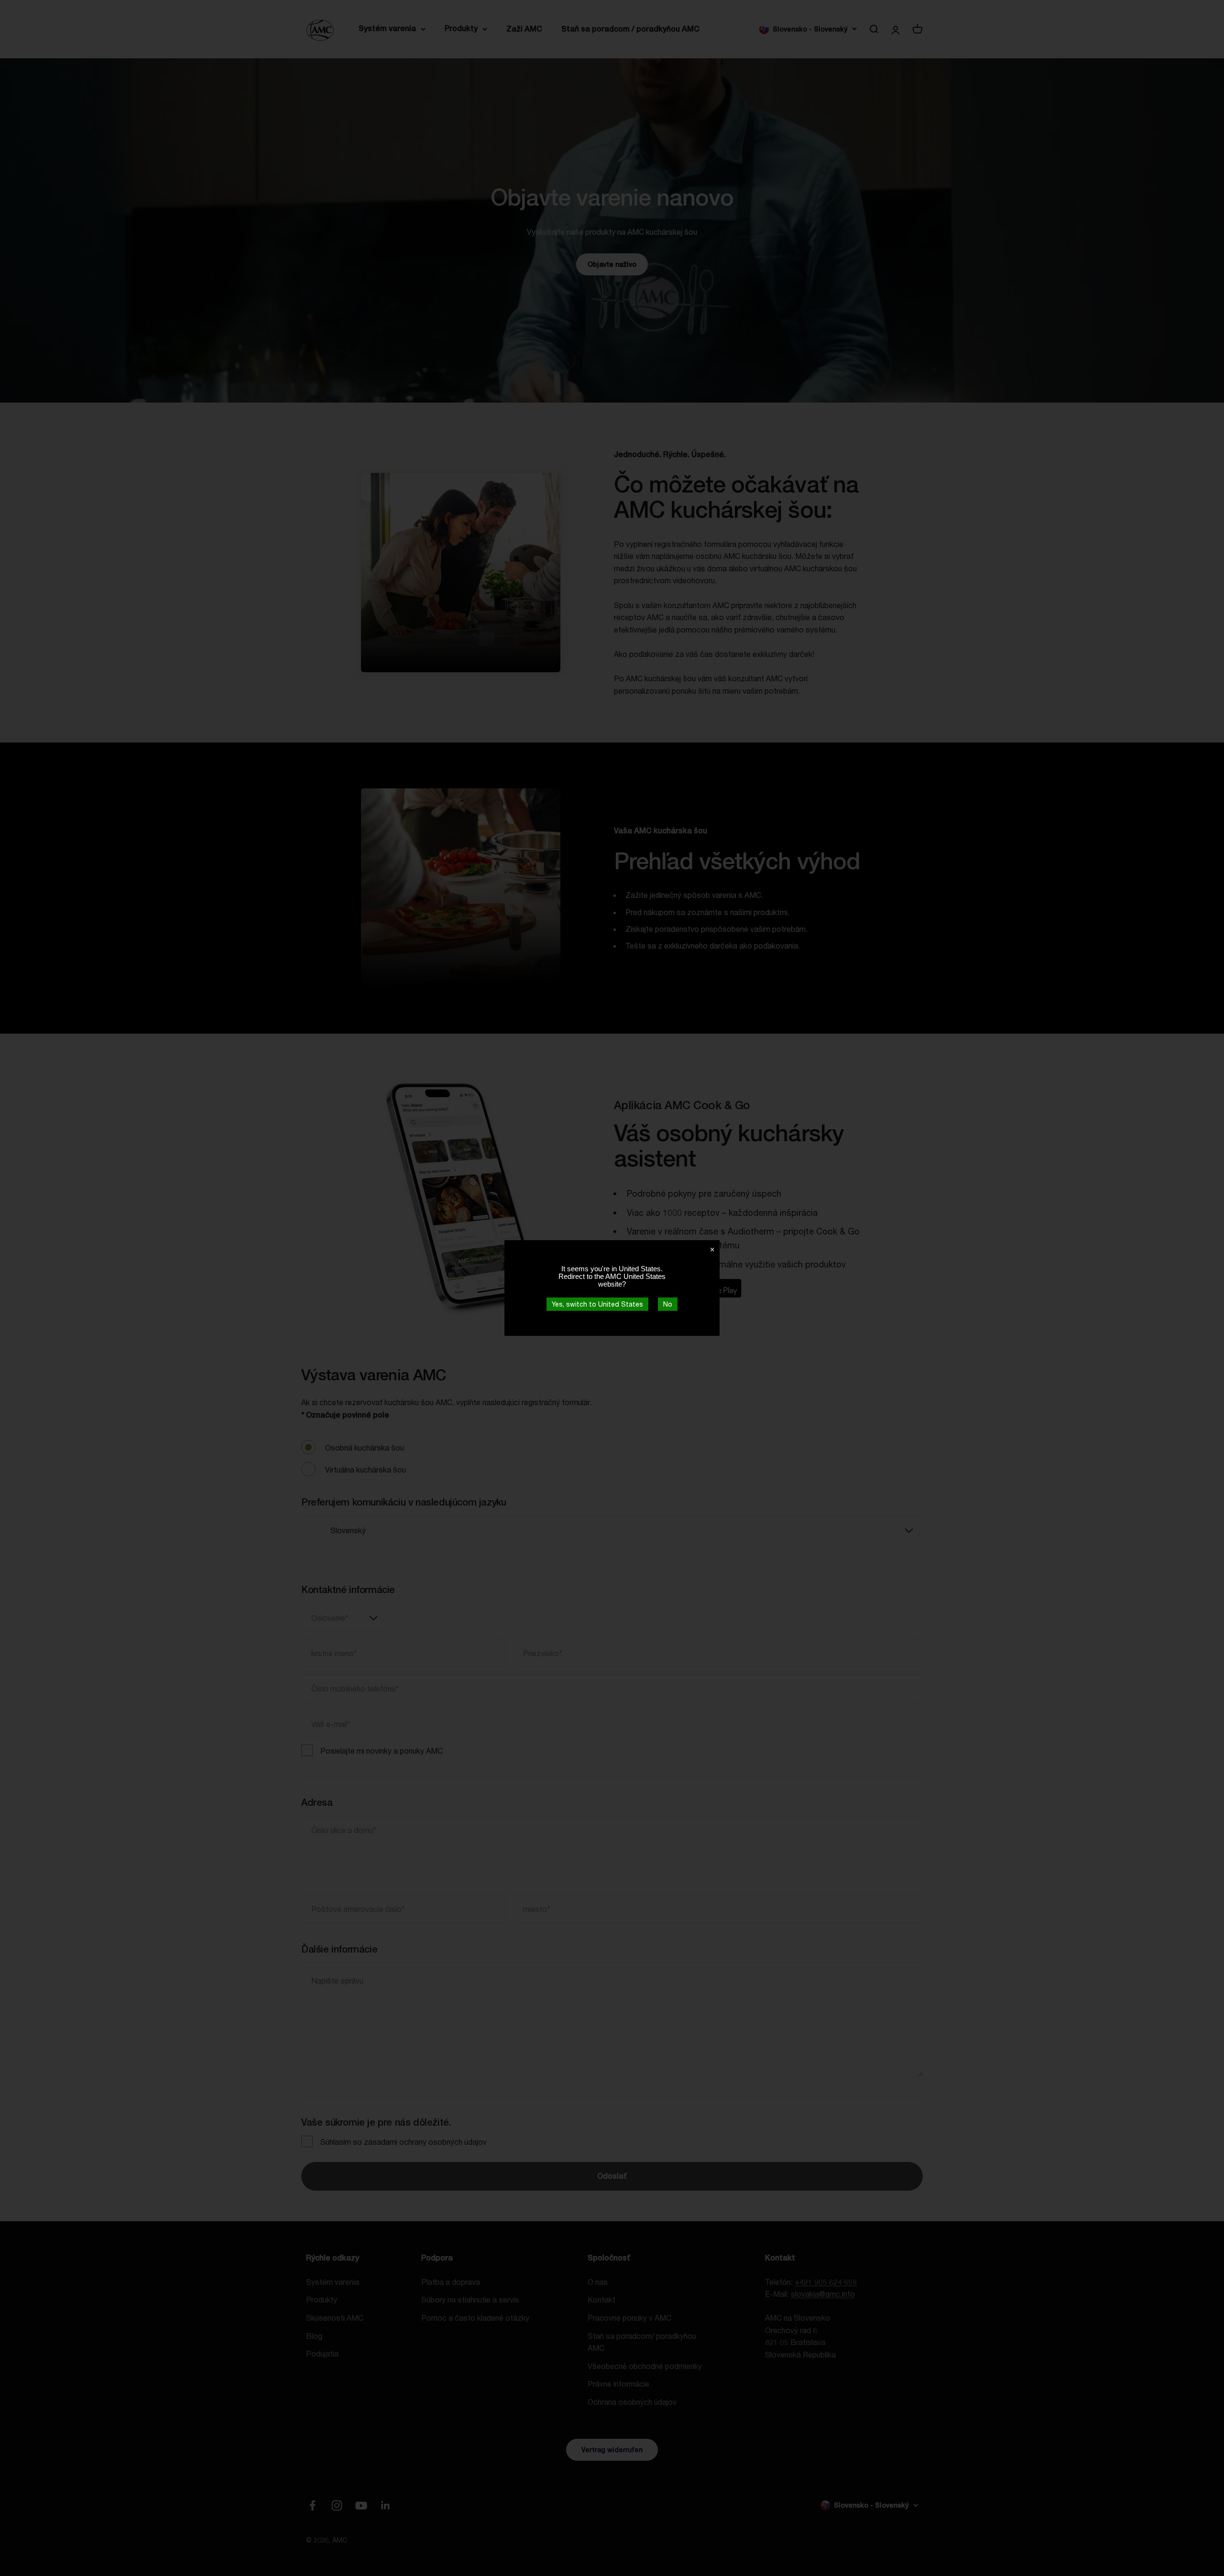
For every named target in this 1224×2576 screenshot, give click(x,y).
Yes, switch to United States (597, 1304)
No (668, 1304)
